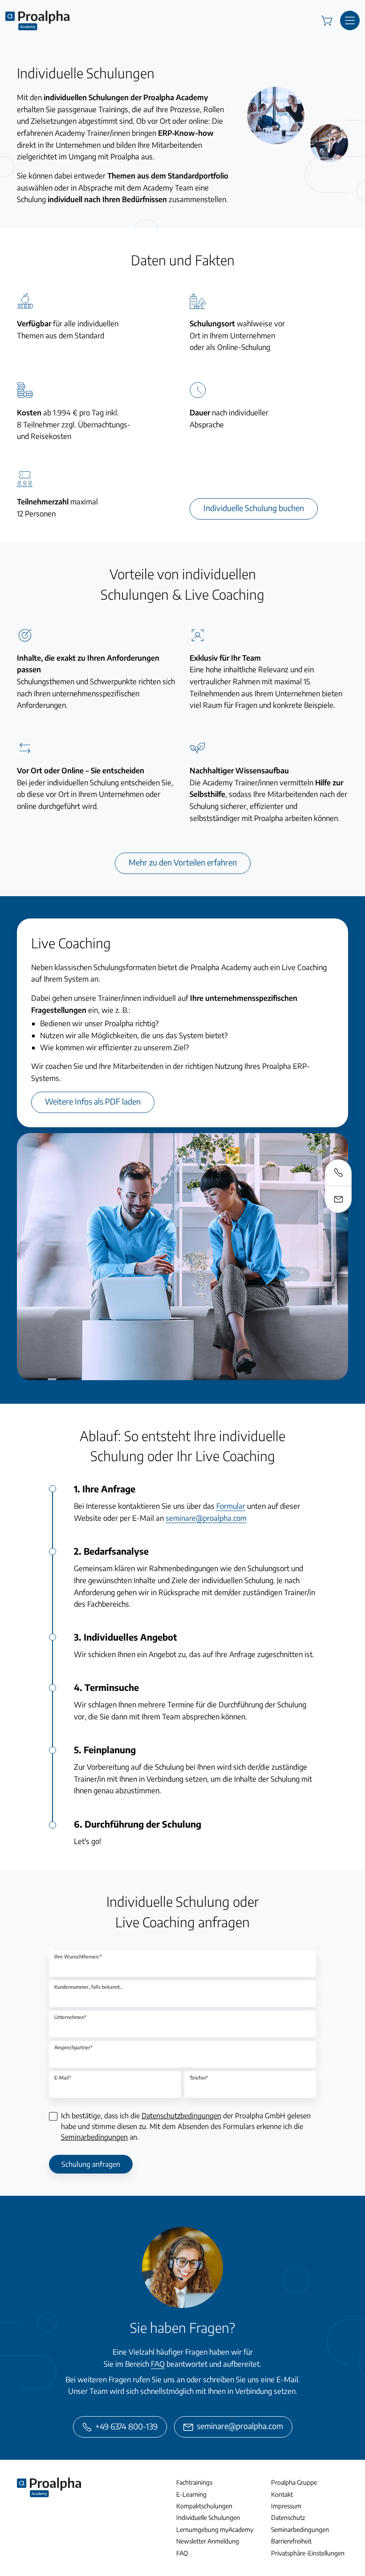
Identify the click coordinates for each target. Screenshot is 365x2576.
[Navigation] (350, 20)
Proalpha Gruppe (294, 2482)
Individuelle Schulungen (208, 2517)
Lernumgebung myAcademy (215, 2529)
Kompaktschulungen (204, 2506)
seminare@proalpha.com (206, 1518)
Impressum (286, 2506)
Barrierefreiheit (291, 2541)
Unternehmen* (70, 2017)
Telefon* (199, 2078)
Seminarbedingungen (94, 2137)
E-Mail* (63, 2078)
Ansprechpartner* (73, 2047)
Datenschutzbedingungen (181, 2116)
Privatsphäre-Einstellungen (308, 2553)
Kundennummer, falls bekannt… (89, 1987)
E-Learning (191, 2494)
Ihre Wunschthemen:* (78, 1956)
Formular (231, 1506)
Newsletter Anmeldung (208, 2541)
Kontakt (282, 2494)
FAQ (158, 2364)
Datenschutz (288, 2517)
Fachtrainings (194, 2482)
